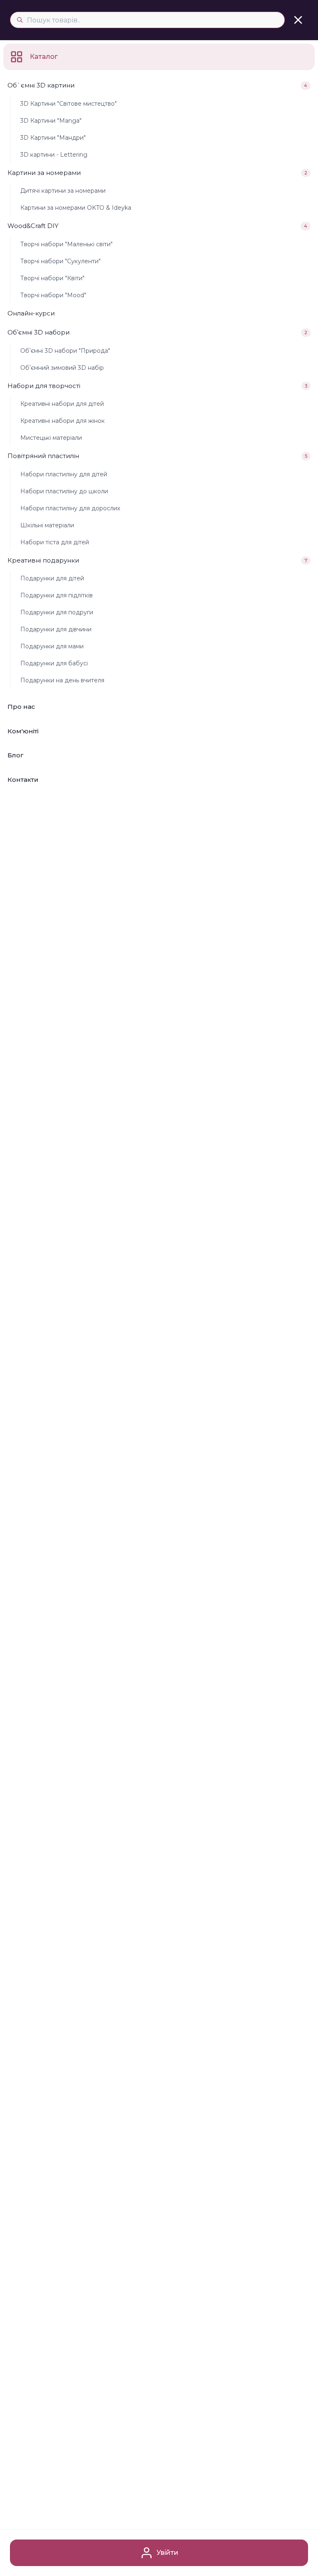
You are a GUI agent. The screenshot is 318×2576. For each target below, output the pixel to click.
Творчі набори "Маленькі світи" (66, 244)
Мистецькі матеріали (51, 438)
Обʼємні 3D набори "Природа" (65, 351)
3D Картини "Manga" (51, 121)
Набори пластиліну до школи (64, 491)
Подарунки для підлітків (57, 595)
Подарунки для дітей (52, 578)
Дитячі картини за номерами (63, 191)
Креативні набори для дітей (62, 404)
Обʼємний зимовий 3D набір (62, 368)
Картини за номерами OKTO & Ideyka (76, 208)
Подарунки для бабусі (54, 663)
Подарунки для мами (52, 646)
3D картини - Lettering (54, 155)
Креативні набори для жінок (63, 421)
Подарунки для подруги (57, 612)
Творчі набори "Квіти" (52, 278)
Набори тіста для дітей (55, 542)
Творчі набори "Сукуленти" (60, 261)
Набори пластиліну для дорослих (70, 508)
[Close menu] (298, 20)
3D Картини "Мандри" (53, 138)
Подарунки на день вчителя (62, 680)
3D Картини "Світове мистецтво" (69, 104)
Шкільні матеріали (47, 525)
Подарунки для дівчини (56, 629)
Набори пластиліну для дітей (64, 474)
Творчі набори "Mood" (53, 295)
